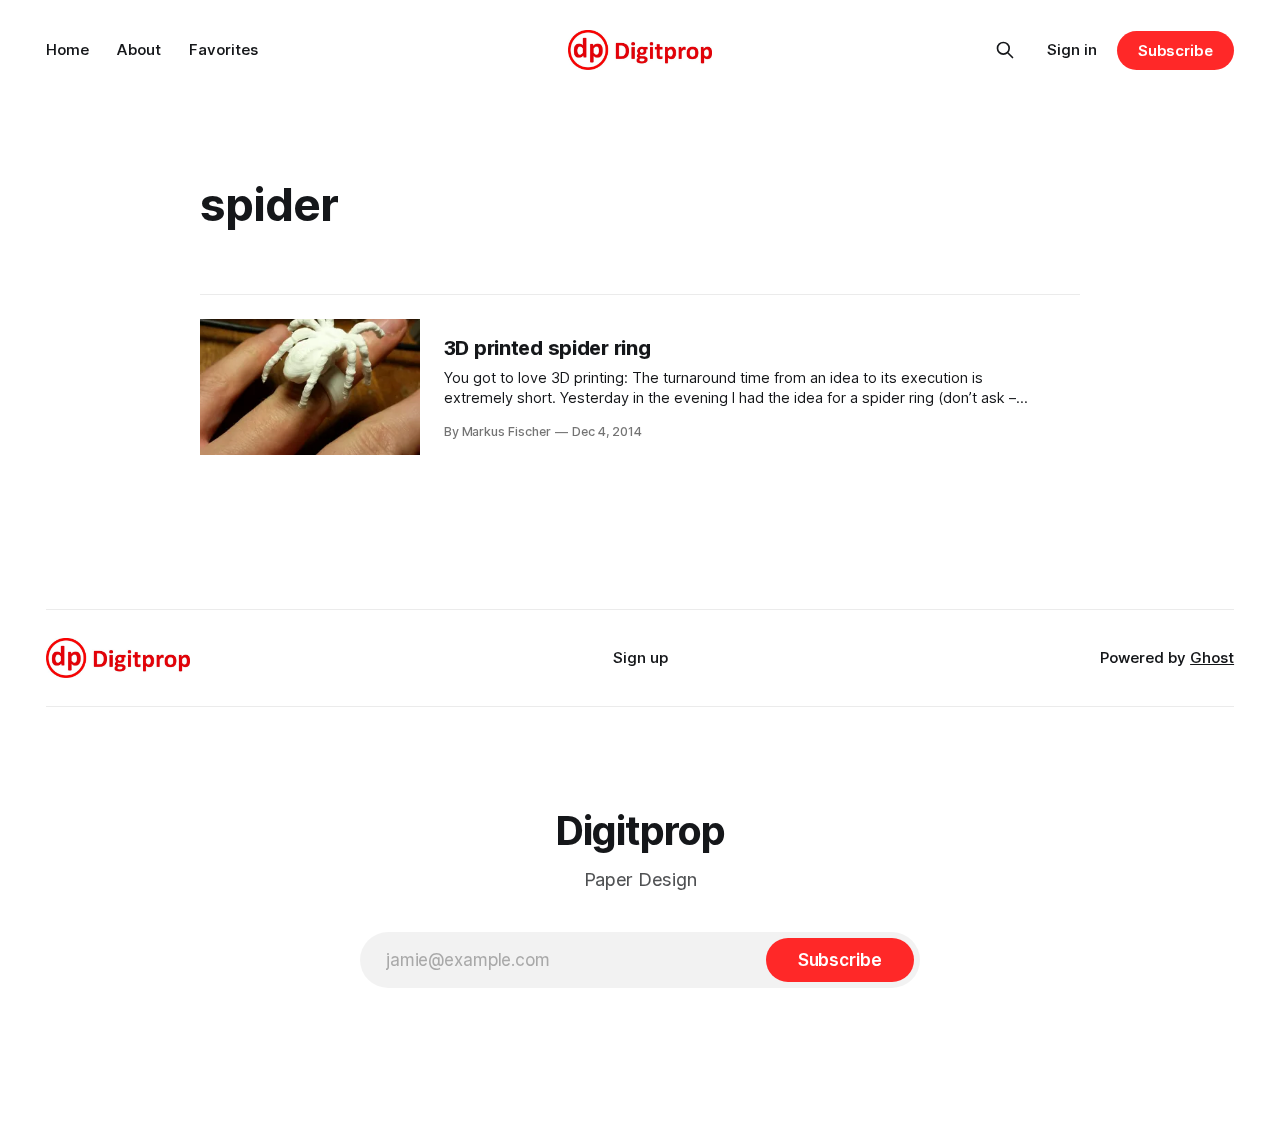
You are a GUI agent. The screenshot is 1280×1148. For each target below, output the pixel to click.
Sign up (640, 657)
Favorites (223, 49)
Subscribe (1175, 50)
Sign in (1072, 49)
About (139, 49)
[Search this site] (1005, 50)
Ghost (1212, 657)
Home (67, 49)
